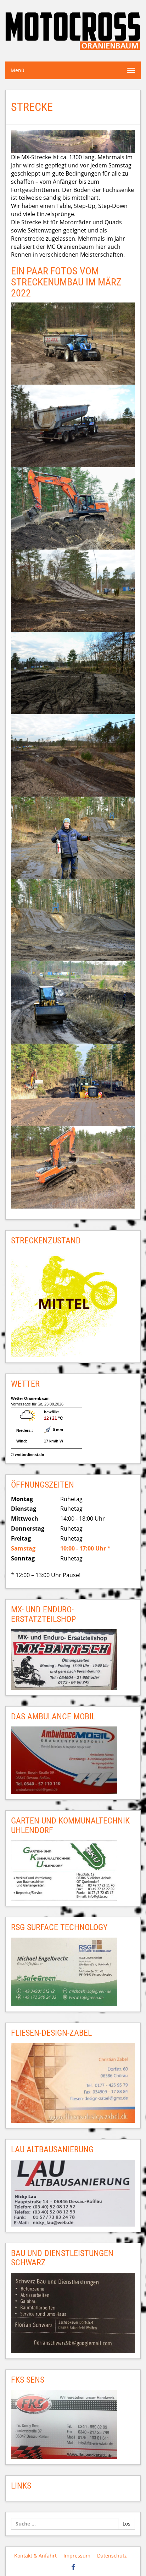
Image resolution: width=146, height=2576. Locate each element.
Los (127, 2524)
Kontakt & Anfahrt (35, 2556)
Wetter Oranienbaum (30, 1398)
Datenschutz (112, 2556)
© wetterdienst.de (27, 1455)
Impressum (77, 2556)
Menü (18, 70)
